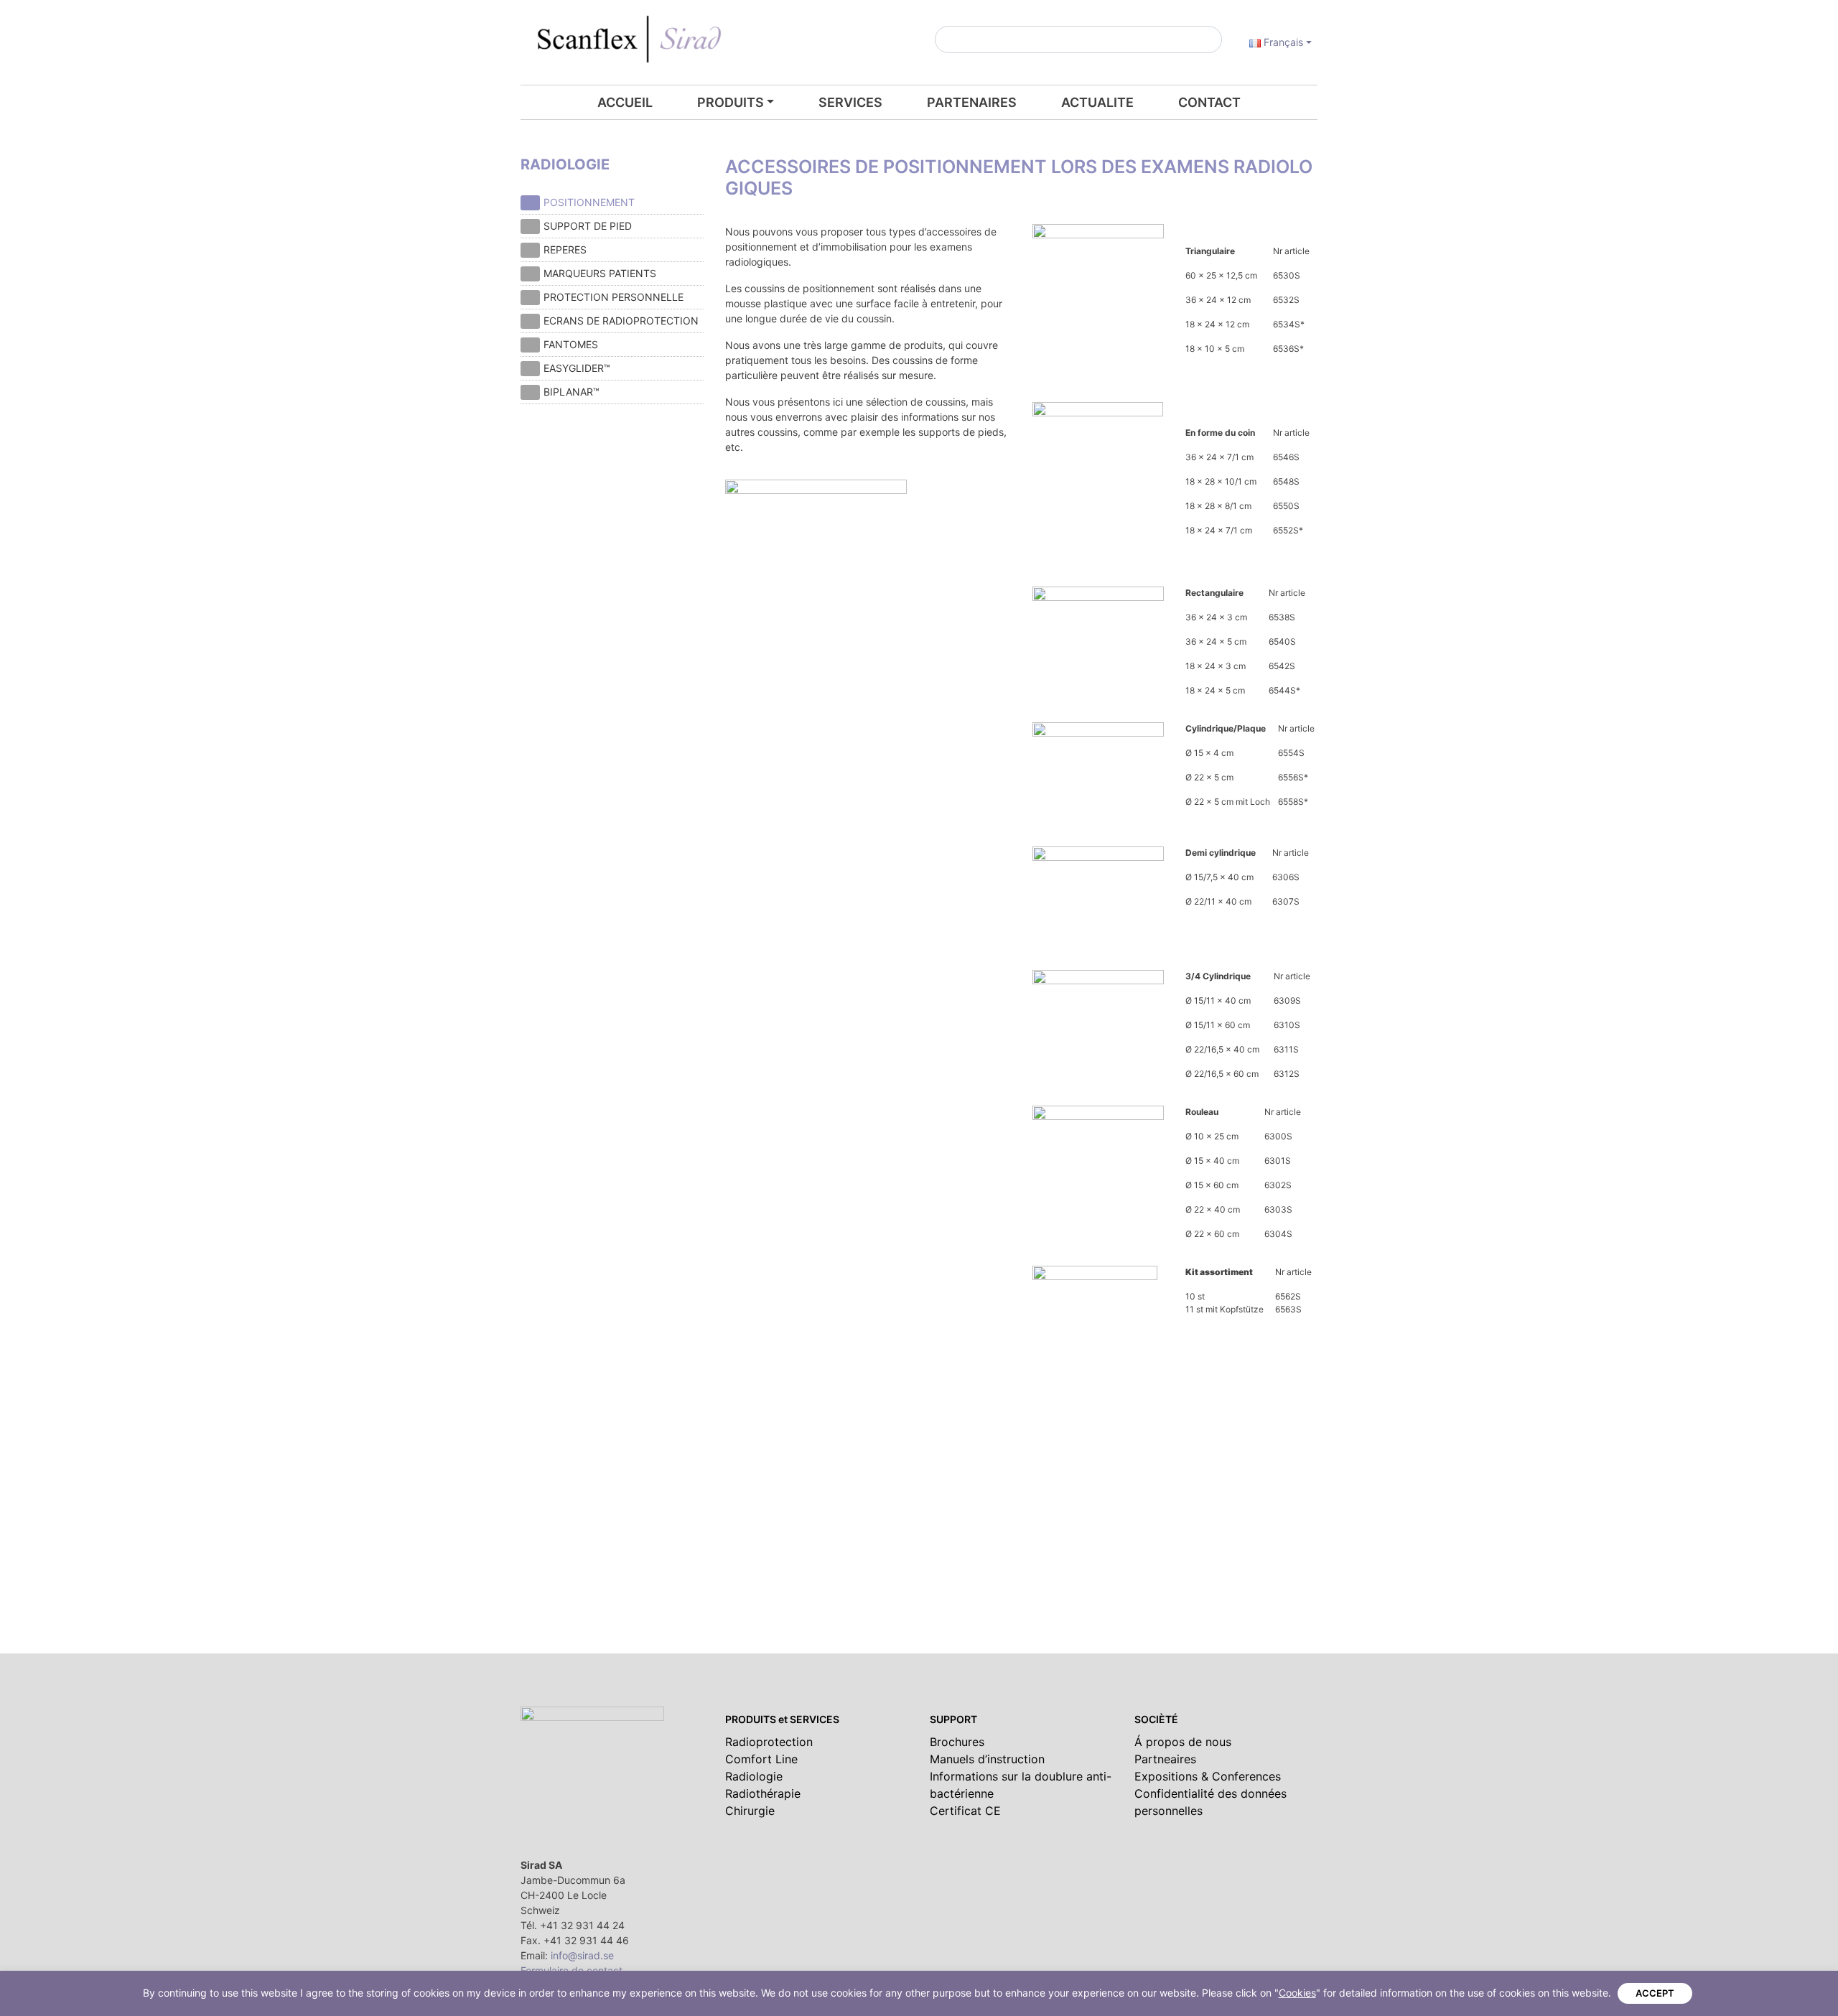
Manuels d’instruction (987, 1759)
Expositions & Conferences (1208, 1776)
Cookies (1297, 1993)
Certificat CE (965, 1811)
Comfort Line (761, 1759)
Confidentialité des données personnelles (1210, 1802)
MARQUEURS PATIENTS (600, 273)
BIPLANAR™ (572, 392)
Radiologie (754, 1776)
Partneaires (1165, 1759)
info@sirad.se (582, 1955)
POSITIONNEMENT (589, 202)
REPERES (565, 249)
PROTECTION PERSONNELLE (614, 297)
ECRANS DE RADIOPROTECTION (621, 321)
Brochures (957, 1742)
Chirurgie (750, 1811)
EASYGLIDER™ (577, 368)
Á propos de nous (1183, 1742)
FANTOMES (571, 344)
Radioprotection (769, 1742)
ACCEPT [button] (1655, 1993)
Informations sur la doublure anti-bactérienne (1021, 1785)
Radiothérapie (763, 1793)
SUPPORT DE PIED (588, 226)
